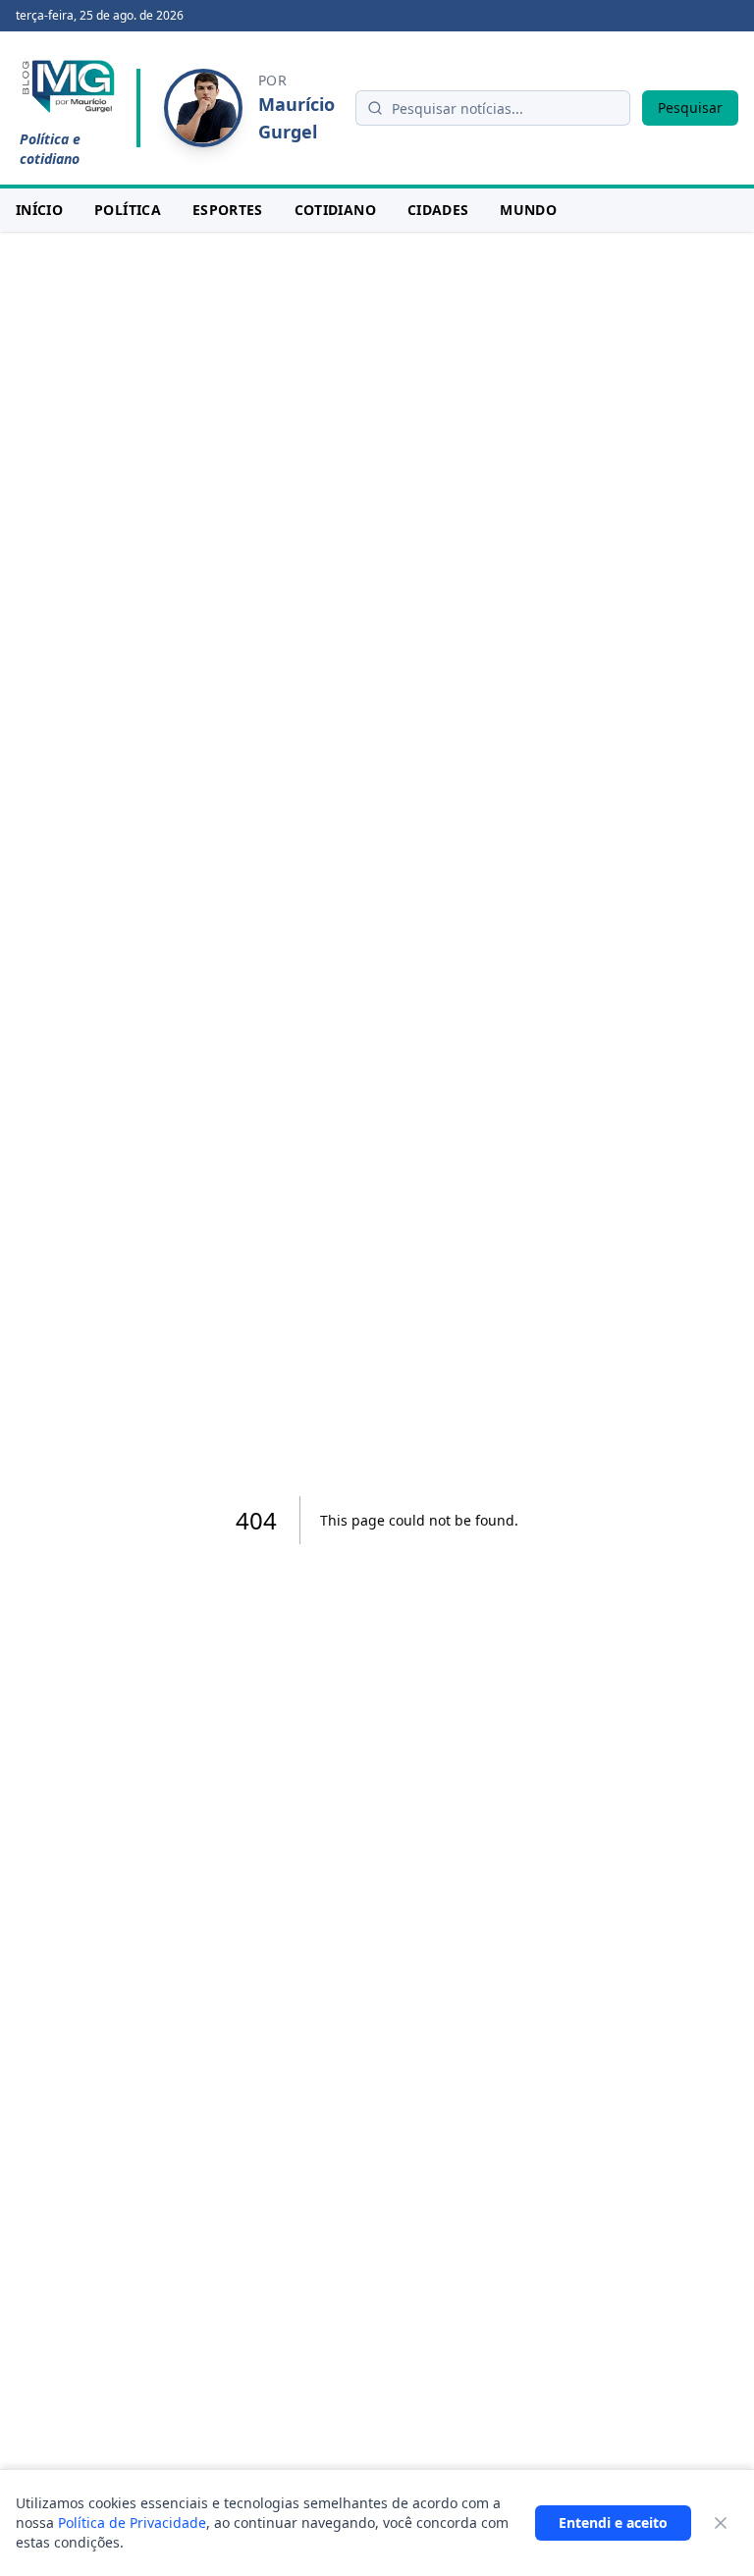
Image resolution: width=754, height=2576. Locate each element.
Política (128, 210)
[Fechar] (721, 2523)
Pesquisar (690, 107)
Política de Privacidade (132, 2522)
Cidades (438, 210)
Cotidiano (335, 210)
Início (39, 210)
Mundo (528, 210)
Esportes (228, 210)
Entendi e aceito (613, 2522)
